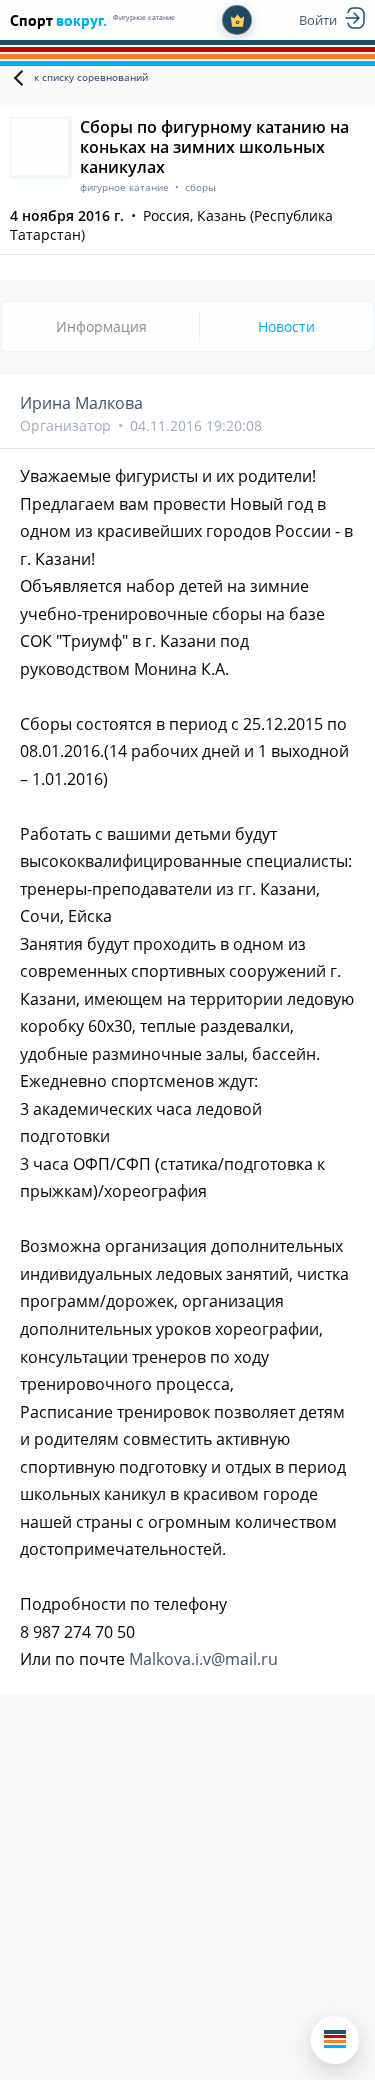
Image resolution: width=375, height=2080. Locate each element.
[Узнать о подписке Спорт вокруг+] (237, 20)
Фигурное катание (144, 17)
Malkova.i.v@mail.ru (203, 1659)
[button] (335, 2040)
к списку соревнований (91, 77)
